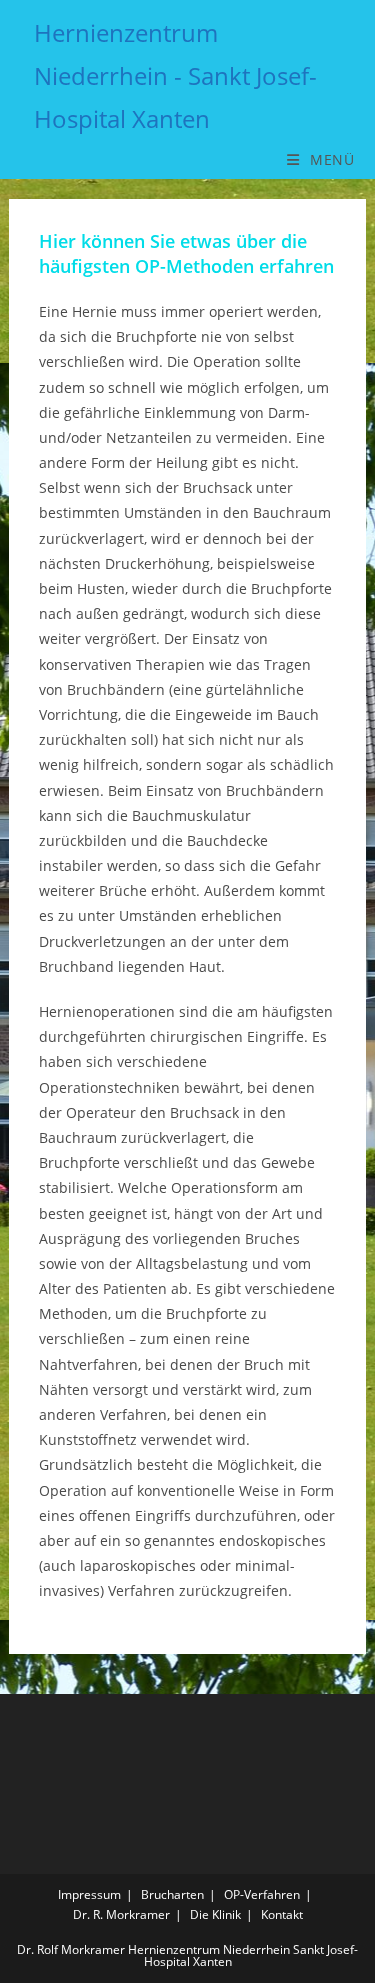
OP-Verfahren (262, 1894)
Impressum (89, 1894)
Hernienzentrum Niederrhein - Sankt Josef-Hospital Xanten (175, 75)
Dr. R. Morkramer (121, 1914)
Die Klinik (215, 1914)
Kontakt (282, 1914)
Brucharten (172, 1894)
